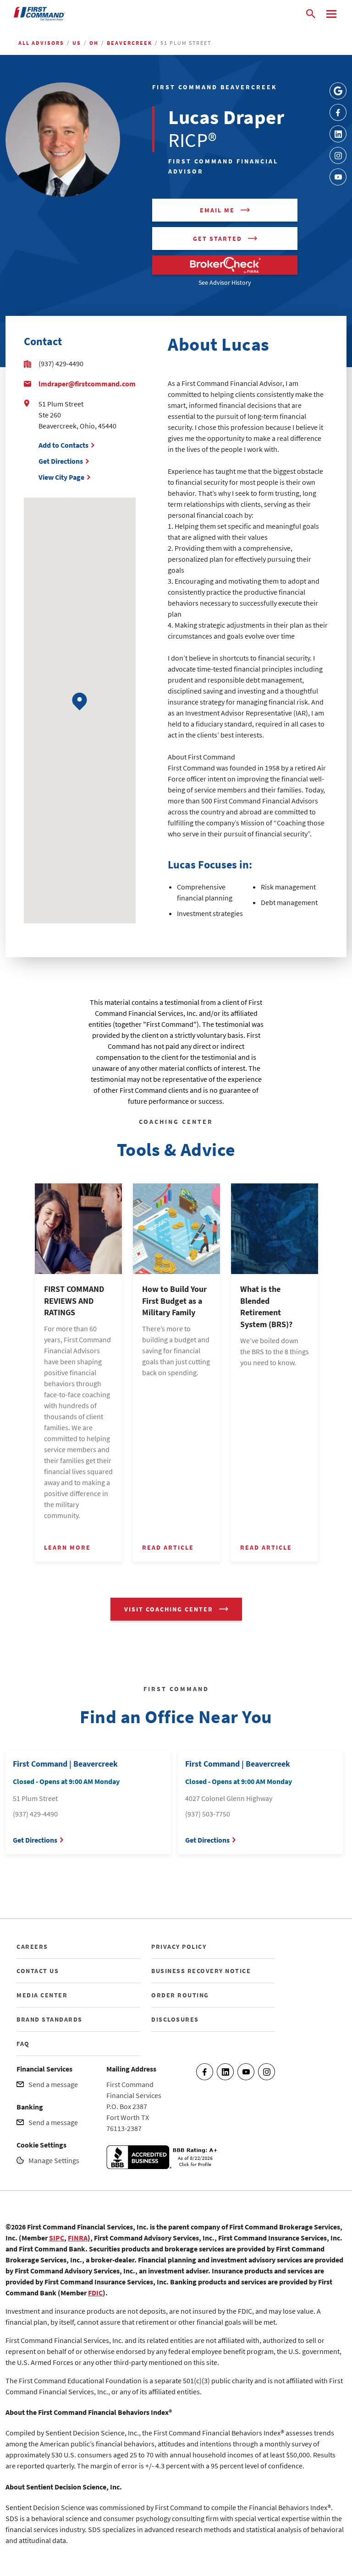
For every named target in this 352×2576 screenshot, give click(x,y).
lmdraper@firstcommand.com (87, 384)
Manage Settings (54, 2160)
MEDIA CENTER (42, 1995)
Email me (217, 210)
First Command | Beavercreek (65, 1764)
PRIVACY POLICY (179, 1947)
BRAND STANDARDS (49, 2019)
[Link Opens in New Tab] (338, 91)
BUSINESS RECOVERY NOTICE (201, 1971)
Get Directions (61, 461)
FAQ (23, 2044)
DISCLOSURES (175, 2019)
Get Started (217, 239)
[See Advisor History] (225, 265)
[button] (80, 702)
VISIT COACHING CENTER (169, 1609)
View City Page (61, 477)
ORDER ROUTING (180, 1995)
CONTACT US (38, 1971)
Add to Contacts (63, 445)
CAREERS (32, 1947)
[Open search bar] (311, 14)
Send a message (53, 2084)
